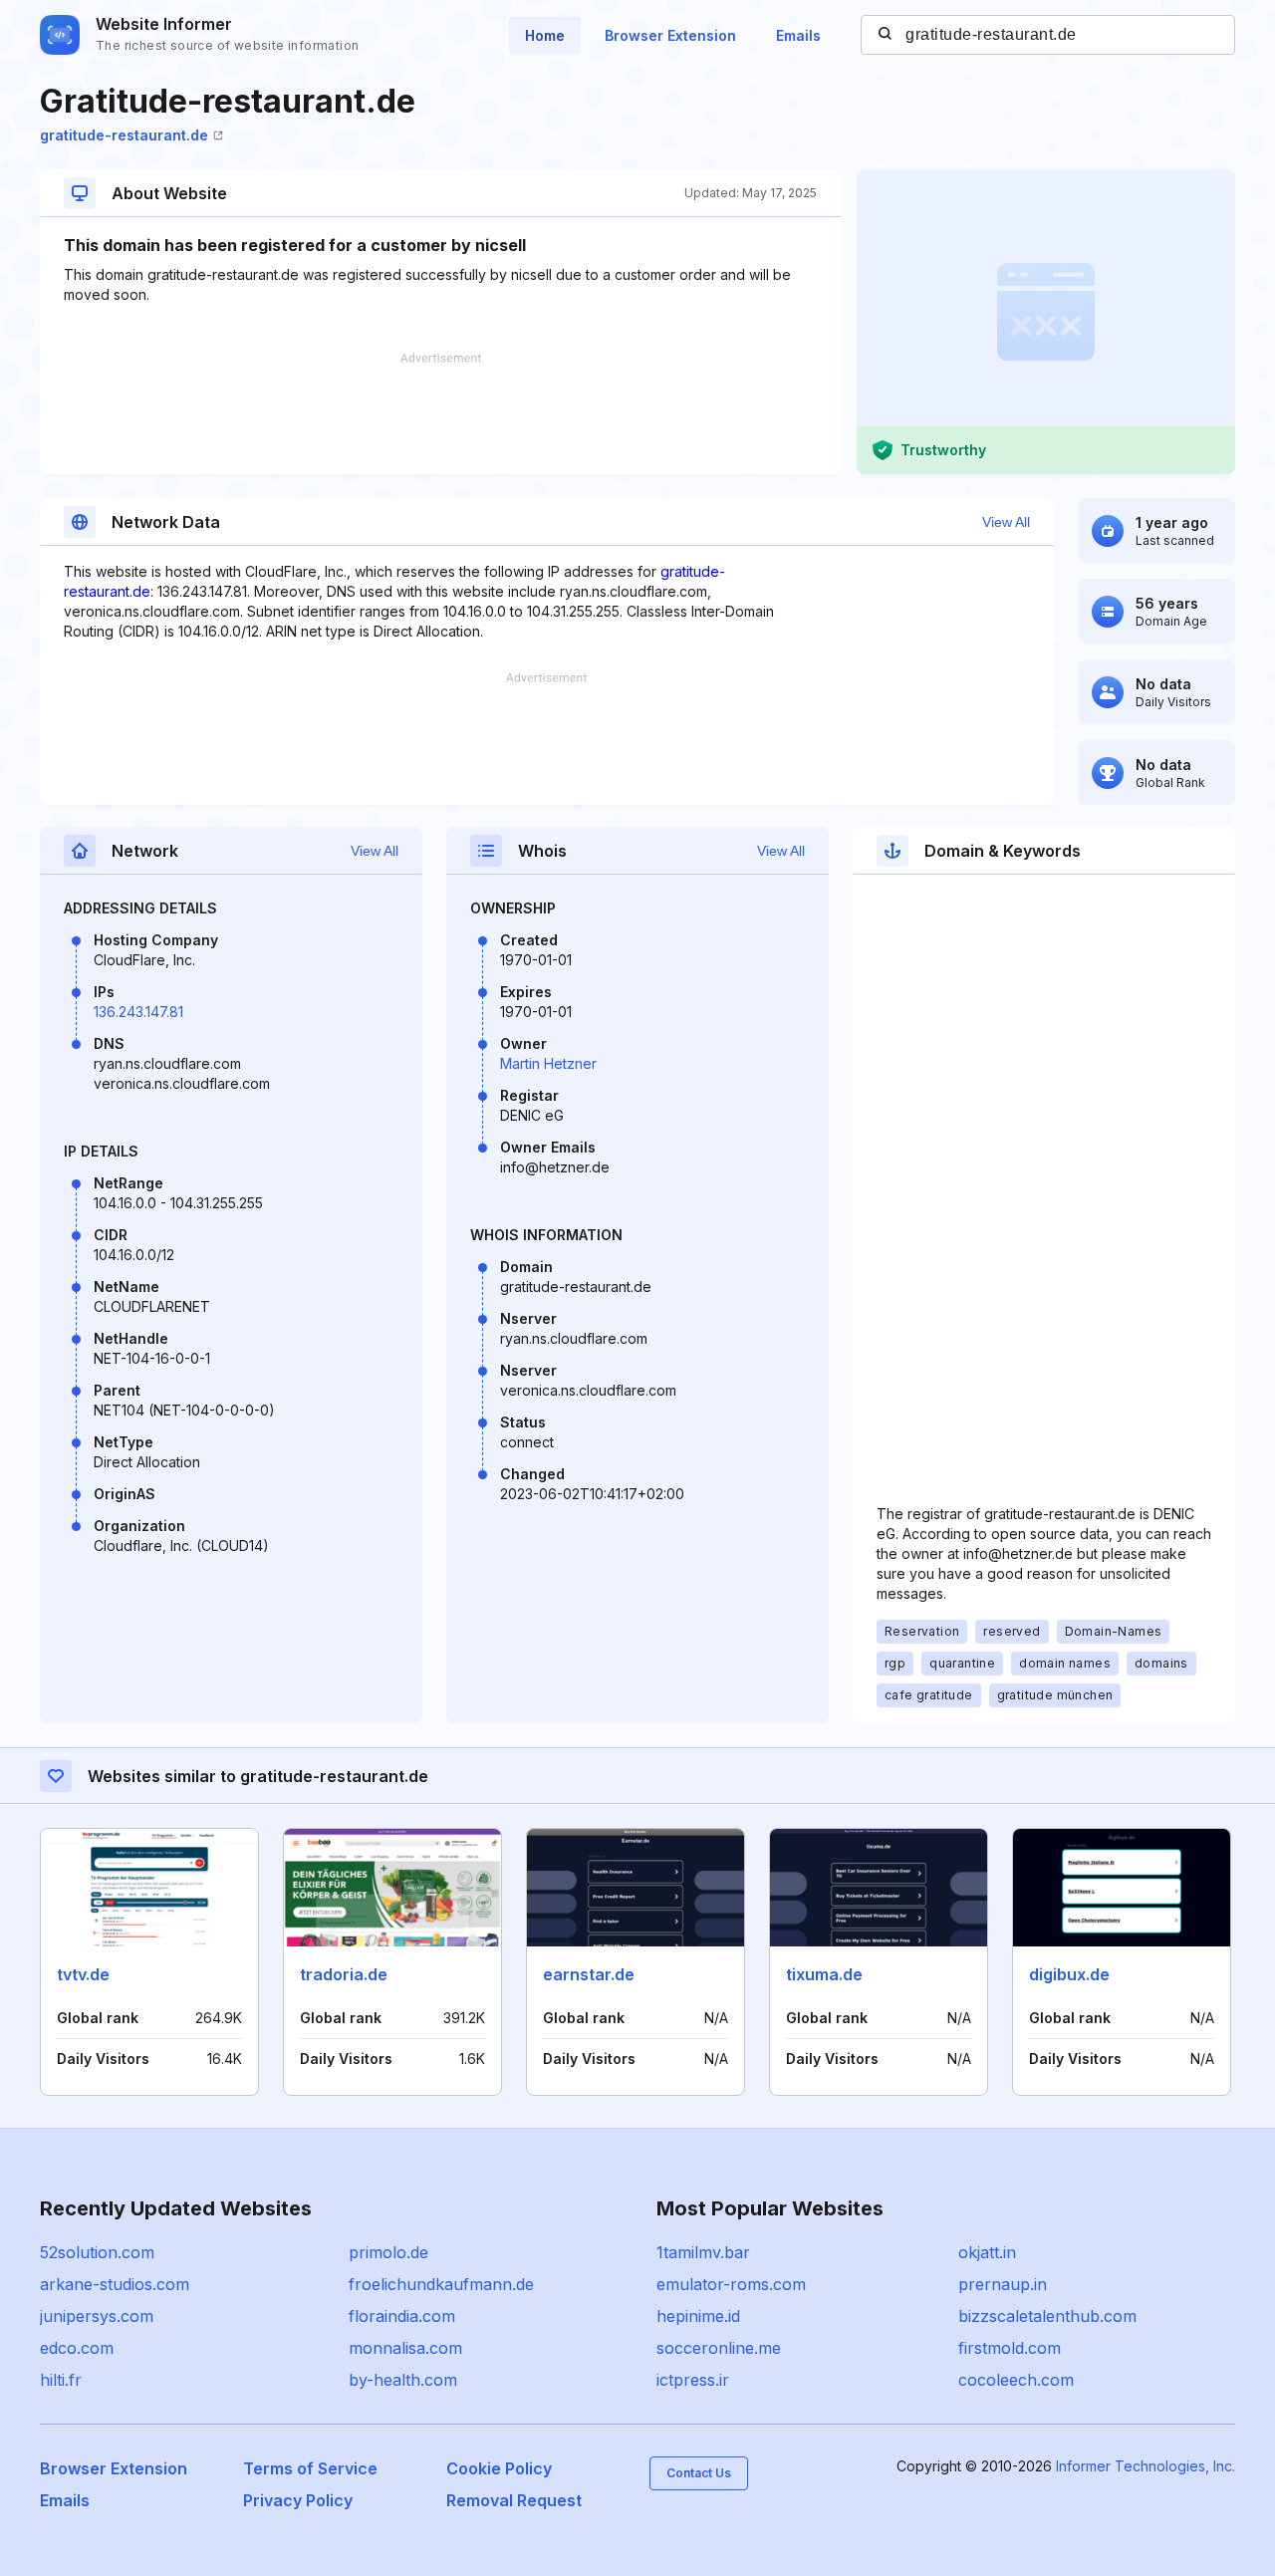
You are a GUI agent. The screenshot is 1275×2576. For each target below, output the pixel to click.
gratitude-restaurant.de (124, 135)
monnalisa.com (405, 2348)
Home (545, 35)
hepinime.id (698, 2316)
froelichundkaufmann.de (441, 2284)
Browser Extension (670, 35)
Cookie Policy (499, 2468)
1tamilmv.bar (703, 2252)
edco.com (77, 2348)
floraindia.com (402, 2316)
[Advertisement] (440, 413)
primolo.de (388, 2252)
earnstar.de (589, 1974)
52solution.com (97, 2252)
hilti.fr (61, 2380)
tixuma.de (824, 1974)
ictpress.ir (693, 2380)
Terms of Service (310, 2468)
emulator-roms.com (731, 2284)
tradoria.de (344, 1974)
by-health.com (403, 2380)
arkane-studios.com (115, 2284)
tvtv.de (83, 1974)
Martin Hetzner (548, 1063)
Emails (798, 35)
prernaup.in (1003, 2284)
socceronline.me (719, 2348)
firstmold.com (1010, 2348)
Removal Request (514, 2500)
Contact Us (699, 2473)
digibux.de (1069, 1974)
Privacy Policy (298, 2500)
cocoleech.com (1016, 2380)
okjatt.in (987, 2252)
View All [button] (1006, 522)
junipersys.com (97, 2316)
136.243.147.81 (138, 1012)
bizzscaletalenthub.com (1047, 2316)
